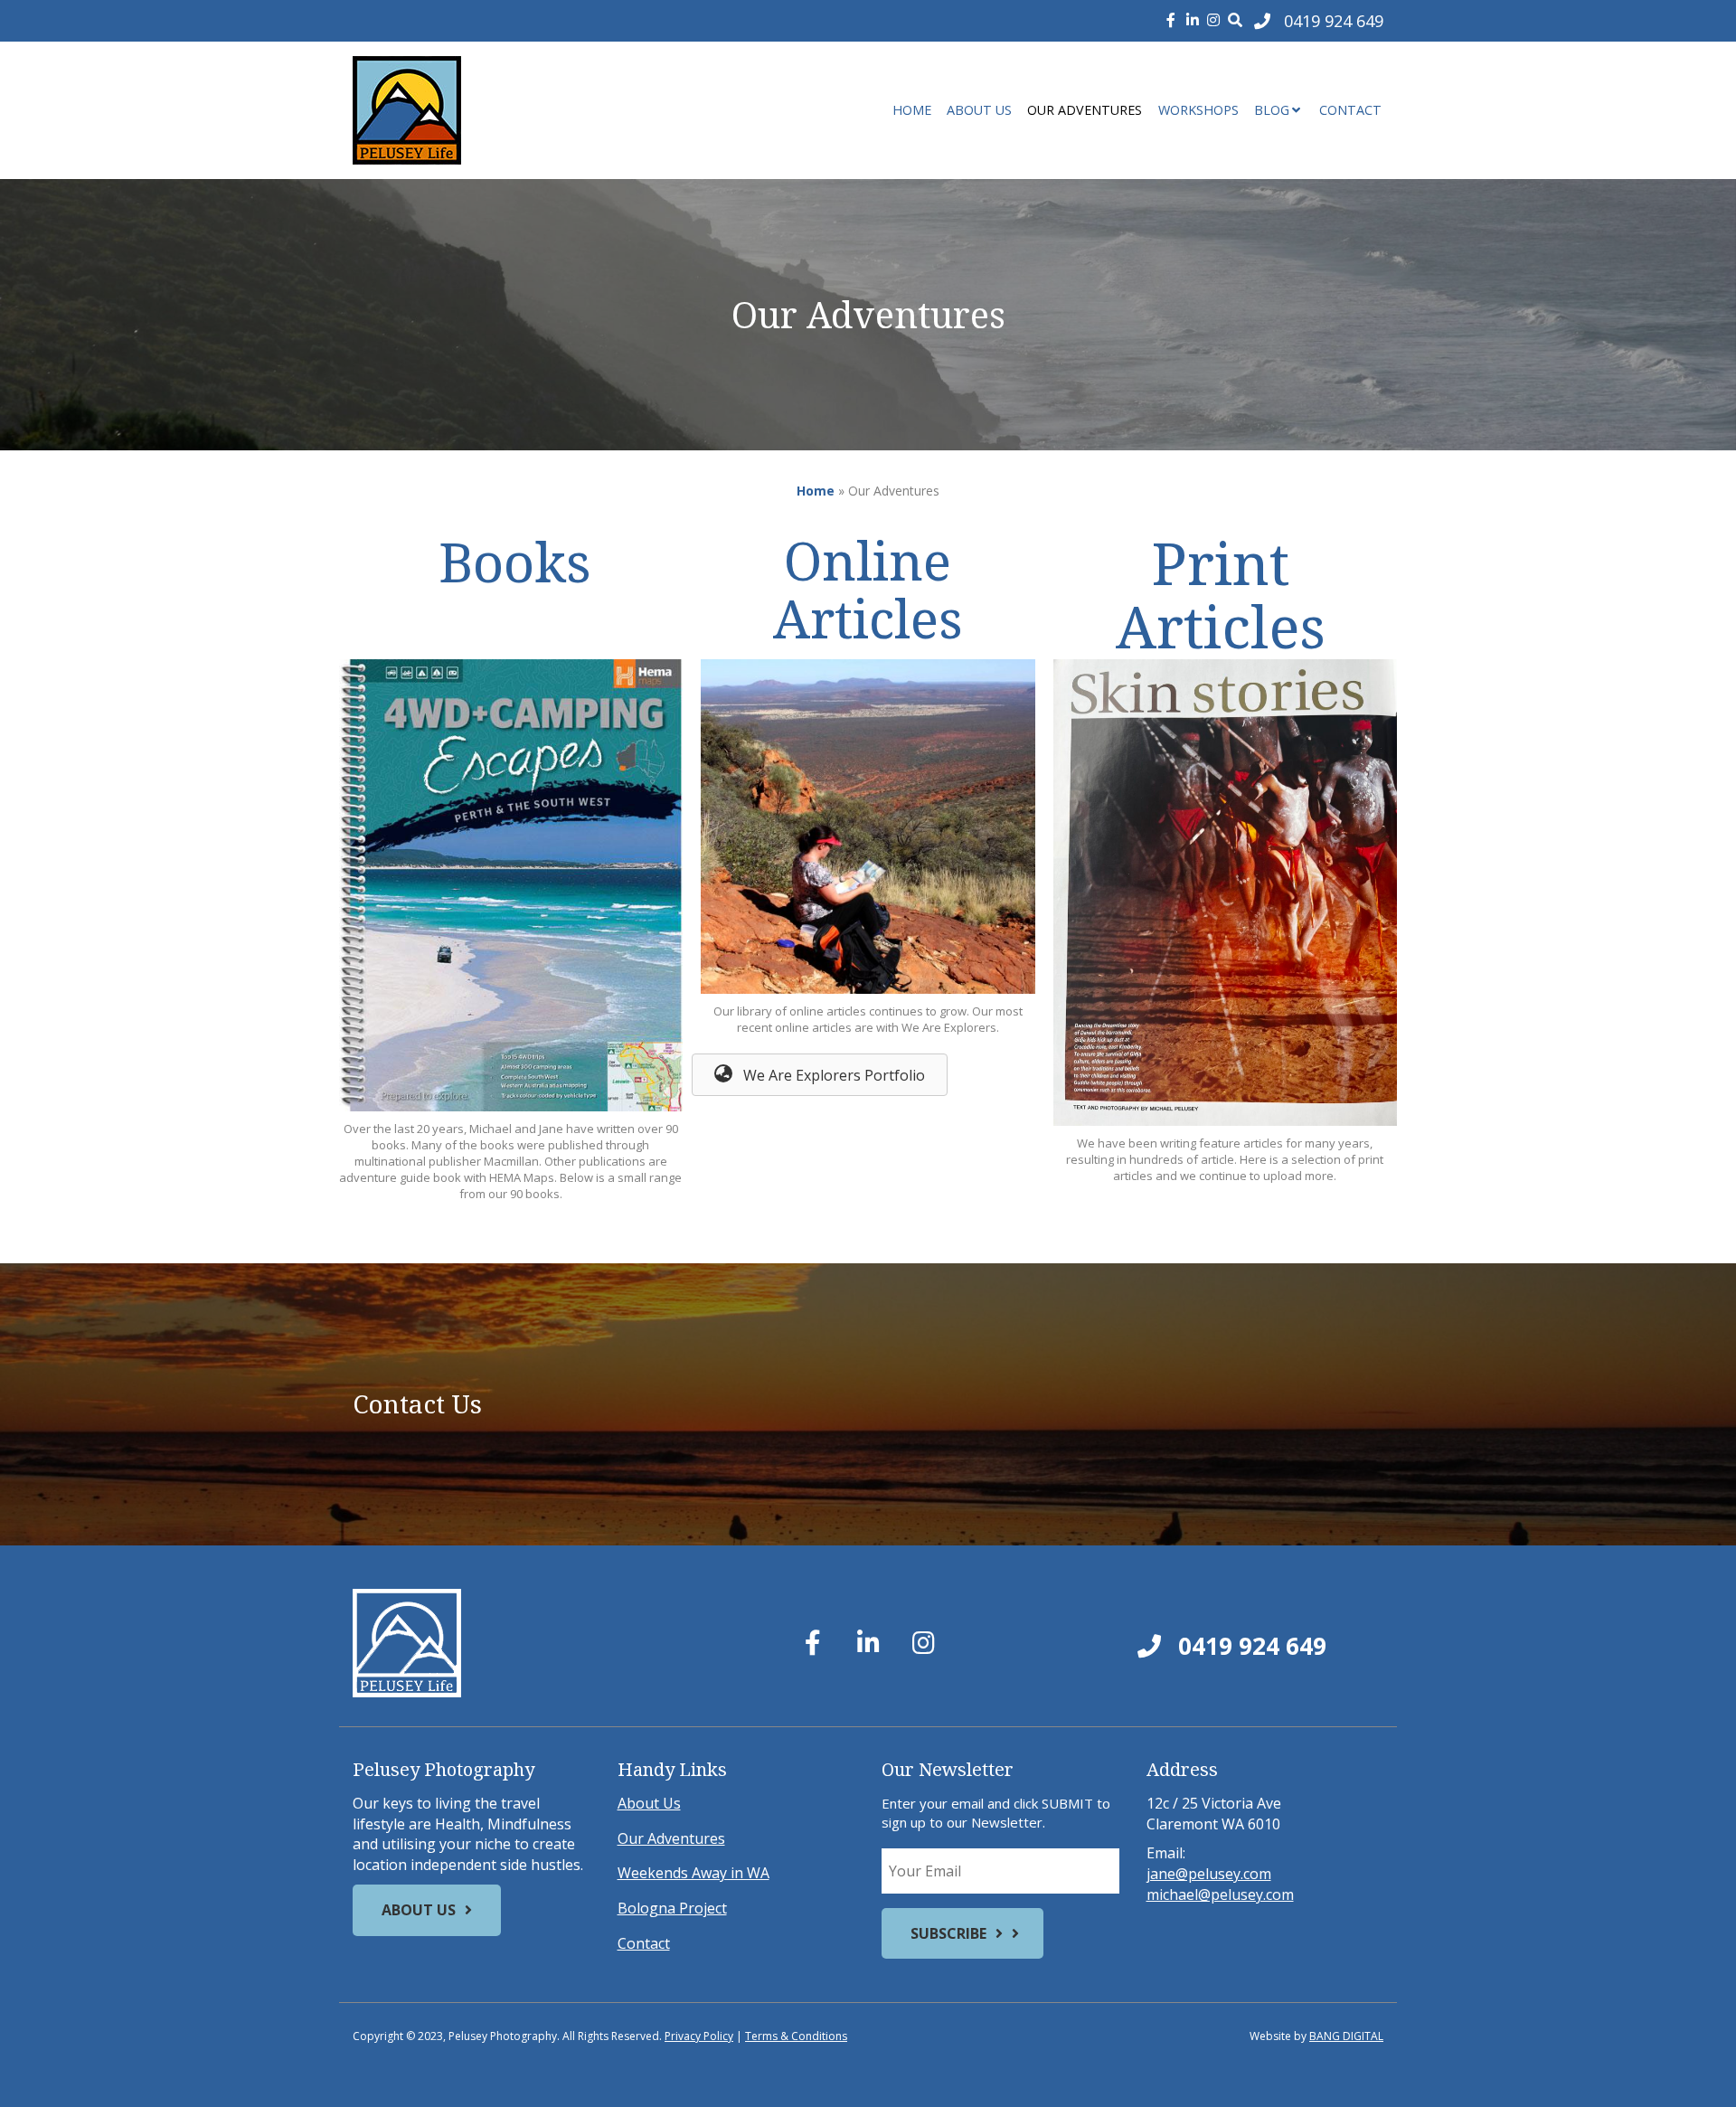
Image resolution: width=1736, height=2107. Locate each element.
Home (912, 110)
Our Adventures (1085, 110)
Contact (1350, 110)
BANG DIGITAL (1346, 2036)
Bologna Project (672, 1908)
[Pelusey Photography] (515, 110)
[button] (820, 1075)
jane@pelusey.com (1209, 1874)
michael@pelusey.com (1220, 1894)
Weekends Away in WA (693, 1873)
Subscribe (948, 1933)
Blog (1272, 110)
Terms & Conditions (796, 2036)
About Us (979, 110)
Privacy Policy (699, 2036)
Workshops (1198, 110)
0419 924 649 (1249, 1646)
